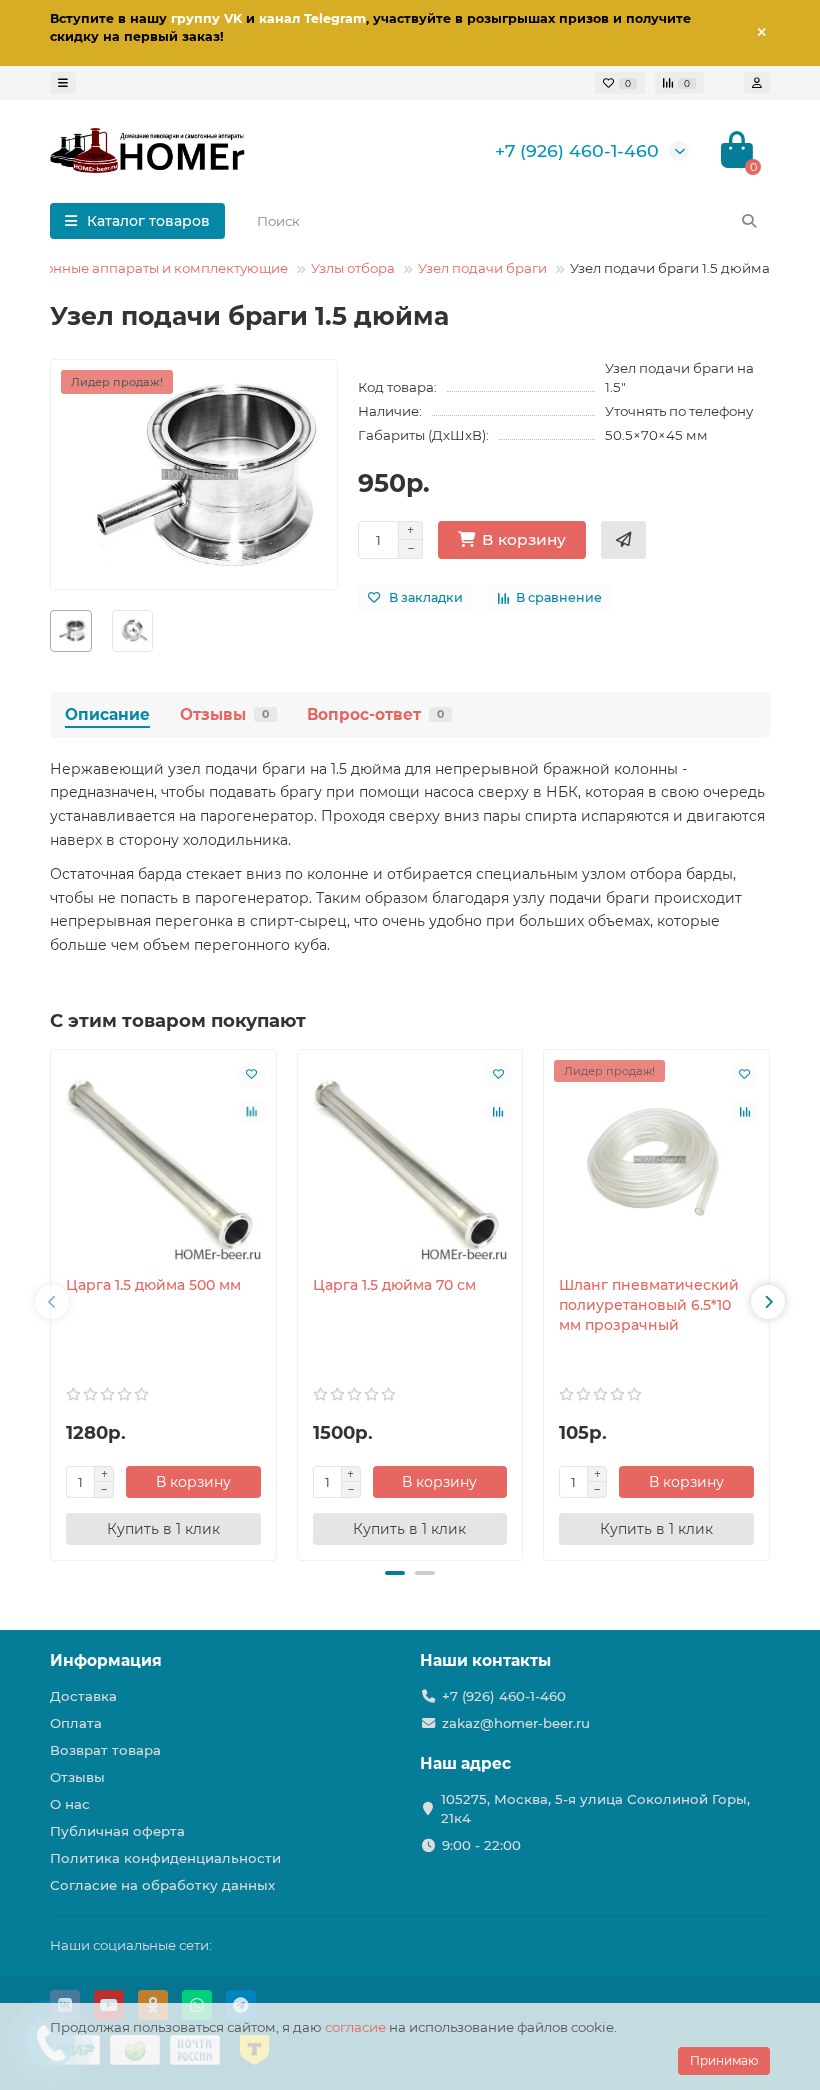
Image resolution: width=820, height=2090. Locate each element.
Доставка (83, 1696)
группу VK (206, 18)
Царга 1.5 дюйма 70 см (394, 1285)
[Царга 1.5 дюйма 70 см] (410, 1162)
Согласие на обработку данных (162, 1885)
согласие (355, 2027)
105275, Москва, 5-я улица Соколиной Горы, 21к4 (595, 1808)
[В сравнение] (252, 1112)
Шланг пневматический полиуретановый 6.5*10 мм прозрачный (649, 1305)
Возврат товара (105, 1750)
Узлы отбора (353, 268)
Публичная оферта (117, 1831)
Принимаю (724, 2060)
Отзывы (224, 714)
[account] (757, 83)
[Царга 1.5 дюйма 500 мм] (163, 1162)
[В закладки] (252, 1074)
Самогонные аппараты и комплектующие (145, 268)
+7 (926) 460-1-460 (577, 150)
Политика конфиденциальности (165, 1858)
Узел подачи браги (482, 268)
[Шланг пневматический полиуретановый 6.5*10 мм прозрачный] (656, 1162)
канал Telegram (312, 18)
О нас (70, 1804)
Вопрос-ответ (375, 714)
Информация (106, 1660)
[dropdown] (63, 83)
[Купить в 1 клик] (623, 540)
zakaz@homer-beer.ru (516, 1723)
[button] (395, 1573)
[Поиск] (749, 221)
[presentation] (52, 1302)
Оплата (76, 1723)
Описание (107, 714)
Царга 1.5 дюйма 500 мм (153, 1285)
